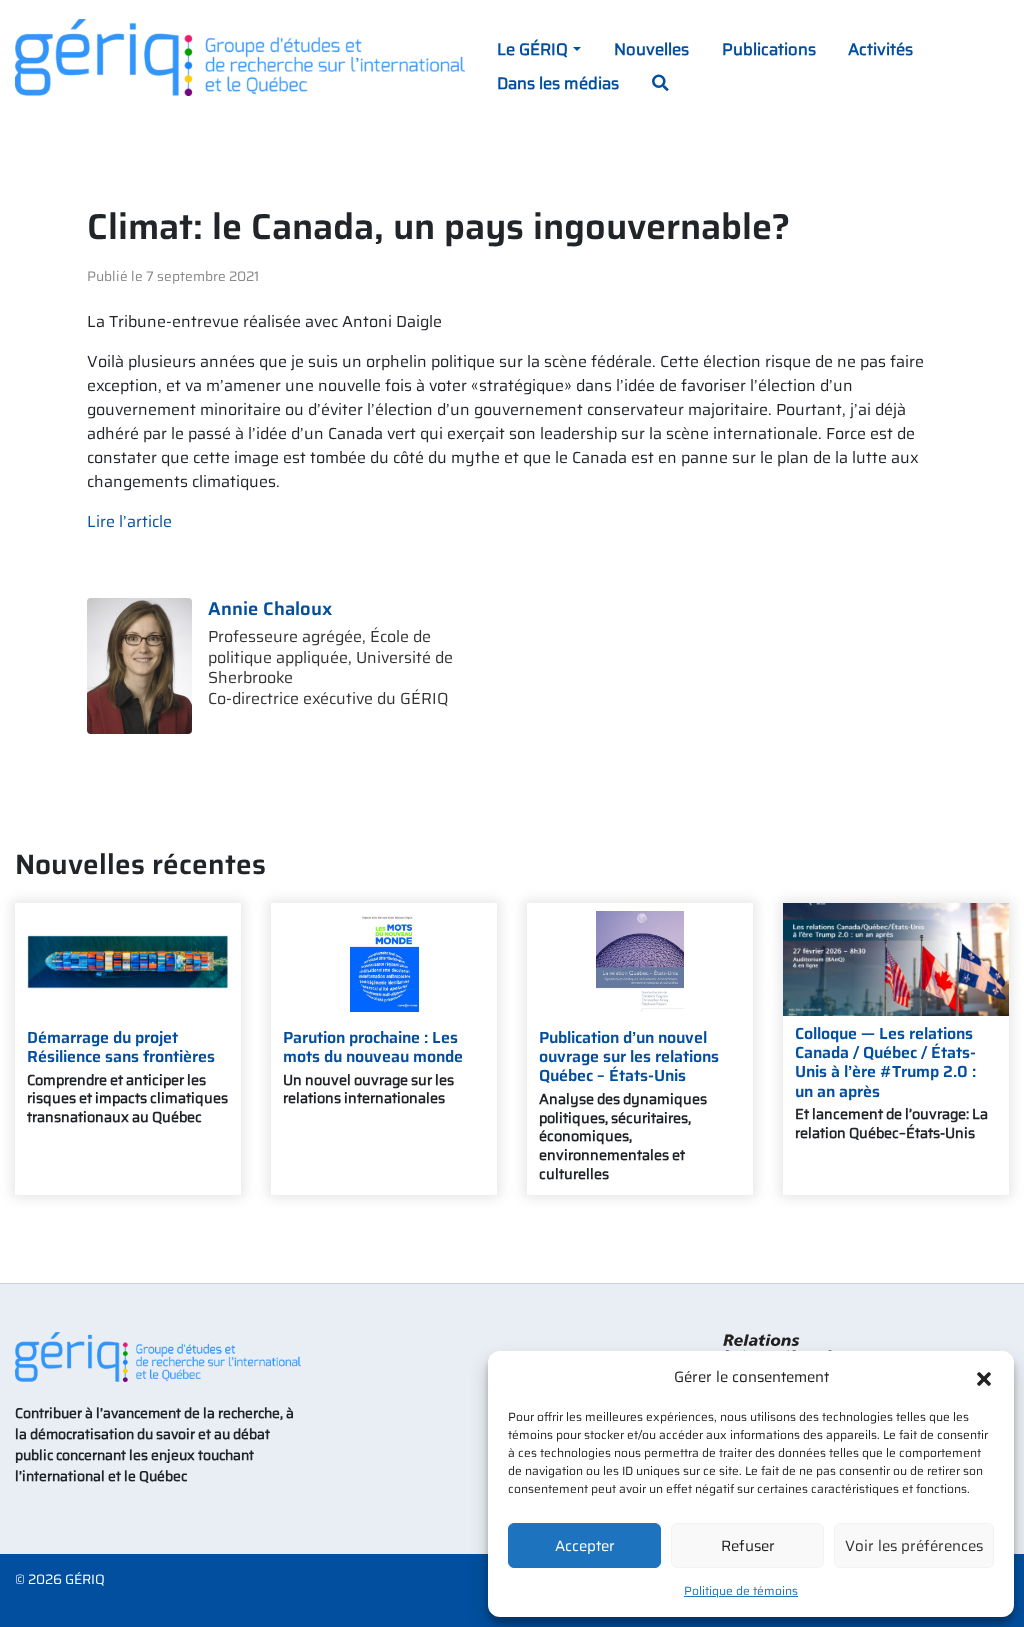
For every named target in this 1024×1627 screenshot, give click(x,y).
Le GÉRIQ (532, 49)
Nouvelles (651, 49)
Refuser (748, 1546)
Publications (769, 49)
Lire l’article (129, 521)
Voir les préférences (914, 1546)
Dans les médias (558, 83)
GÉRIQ (85, 1579)
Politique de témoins (741, 1590)
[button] (984, 1377)
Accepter (585, 1546)
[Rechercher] (660, 85)
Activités (880, 49)
